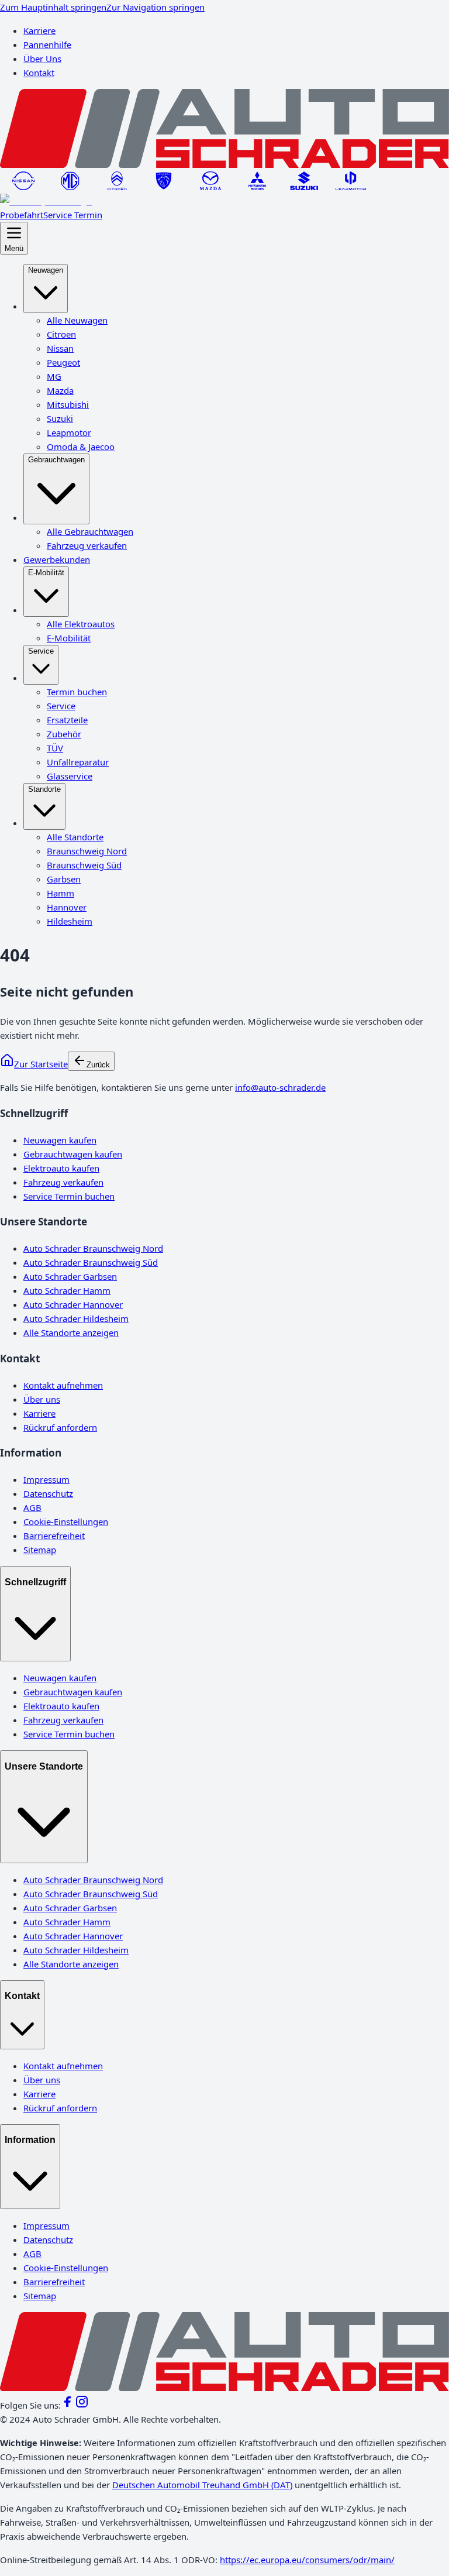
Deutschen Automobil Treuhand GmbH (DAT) (202, 2485)
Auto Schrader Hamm (67, 1290)
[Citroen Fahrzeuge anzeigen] (117, 187)
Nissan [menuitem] (60, 348)
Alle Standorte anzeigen (71, 1332)
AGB (32, 1507)
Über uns (42, 1399)
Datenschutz (48, 1493)
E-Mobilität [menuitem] (46, 573)
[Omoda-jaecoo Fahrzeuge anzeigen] (46, 201)
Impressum (46, 1479)
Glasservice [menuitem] (70, 776)
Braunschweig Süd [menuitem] (84, 865)
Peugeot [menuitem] (63, 362)
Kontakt (39, 73)
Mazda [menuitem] (60, 390)
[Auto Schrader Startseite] (224, 164)
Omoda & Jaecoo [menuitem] (81, 446)
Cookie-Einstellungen (66, 1521)
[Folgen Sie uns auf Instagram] (82, 2405)
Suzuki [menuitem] (60, 418)
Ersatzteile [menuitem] (67, 720)
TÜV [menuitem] (55, 748)
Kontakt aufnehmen (63, 1385)
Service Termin (73, 215)
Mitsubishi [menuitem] (68, 404)
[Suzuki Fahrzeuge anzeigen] (304, 187)
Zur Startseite (41, 1064)
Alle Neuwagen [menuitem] (77, 320)
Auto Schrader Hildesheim (76, 1318)
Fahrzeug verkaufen (63, 1182)
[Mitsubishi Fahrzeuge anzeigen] (257, 187)
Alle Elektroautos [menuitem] (81, 624)
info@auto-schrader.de (280, 1087)
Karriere (39, 30)
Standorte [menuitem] (44, 789)
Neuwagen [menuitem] (46, 270)
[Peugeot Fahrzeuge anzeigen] (164, 187)
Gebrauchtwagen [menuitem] (56, 460)
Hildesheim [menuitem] (70, 921)
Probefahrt (22, 215)
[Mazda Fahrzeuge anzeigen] (210, 187)
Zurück (98, 1065)
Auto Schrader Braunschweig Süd (91, 1262)
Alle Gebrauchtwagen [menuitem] (90, 531)
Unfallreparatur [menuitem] (78, 762)
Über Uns (42, 59)
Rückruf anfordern (60, 1427)
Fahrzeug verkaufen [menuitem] (87, 545)
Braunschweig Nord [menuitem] (87, 851)
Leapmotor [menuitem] (69, 432)
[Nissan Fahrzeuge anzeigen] (23, 187)
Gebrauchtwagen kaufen (73, 1154)
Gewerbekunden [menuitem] (57, 559)
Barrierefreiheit (54, 1536)
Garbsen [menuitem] (64, 879)
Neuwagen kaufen (60, 1140)
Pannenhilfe (47, 44)
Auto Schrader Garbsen (70, 1276)
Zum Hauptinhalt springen (53, 7)
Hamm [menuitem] (61, 893)
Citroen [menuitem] (61, 334)
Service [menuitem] (41, 651)
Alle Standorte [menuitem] (75, 837)
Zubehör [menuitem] (64, 734)
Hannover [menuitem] (67, 907)
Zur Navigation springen (156, 7)
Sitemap (40, 1550)
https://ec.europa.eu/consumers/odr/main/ (307, 2560)
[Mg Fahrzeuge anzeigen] (70, 187)
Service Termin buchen (69, 1196)
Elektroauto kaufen (61, 1168)
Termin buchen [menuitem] (77, 692)
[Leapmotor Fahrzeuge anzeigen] (351, 187)
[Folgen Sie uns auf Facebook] (68, 2405)
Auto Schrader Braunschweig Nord (93, 1248)
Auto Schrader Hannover (73, 1304)
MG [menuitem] (54, 376)
